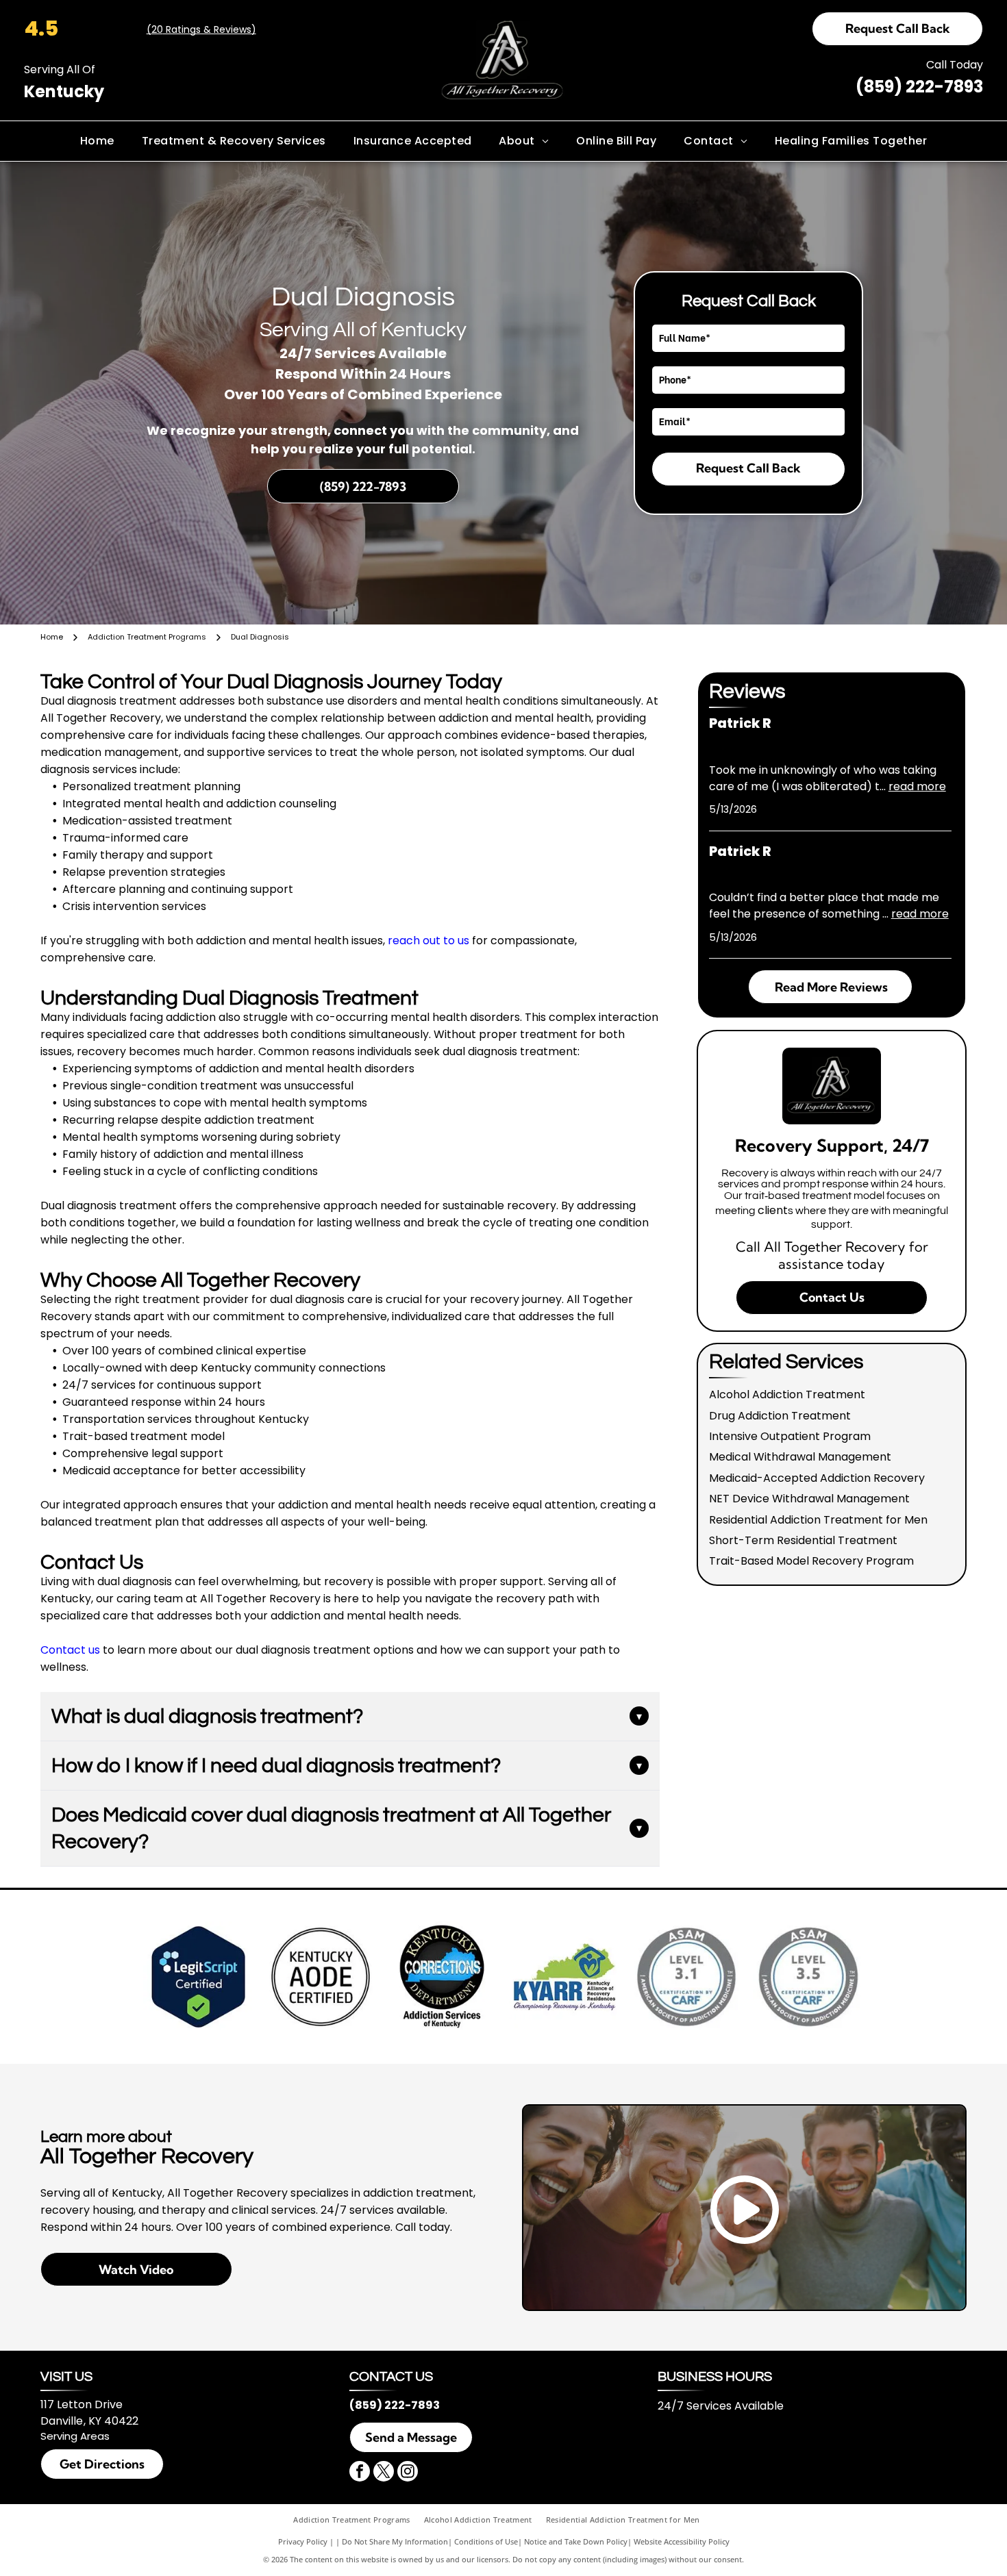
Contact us (70, 1650)
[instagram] (408, 2473)
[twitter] (384, 2473)
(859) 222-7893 (919, 87)
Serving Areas (75, 2436)
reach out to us (428, 940)
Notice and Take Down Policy (576, 2541)
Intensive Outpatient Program (790, 1436)
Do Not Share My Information (395, 2541)
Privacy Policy (303, 2541)
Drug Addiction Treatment (780, 1416)
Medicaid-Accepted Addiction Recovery (817, 1478)
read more (917, 786)
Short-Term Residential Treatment (803, 1540)
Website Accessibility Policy (682, 2541)
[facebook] (360, 2473)
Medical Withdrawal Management (800, 1457)
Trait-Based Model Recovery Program (811, 1561)
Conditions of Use (486, 2541)
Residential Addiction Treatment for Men (818, 1520)
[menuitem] (97, 141)
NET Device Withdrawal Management (809, 1499)
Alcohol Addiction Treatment (787, 1394)
